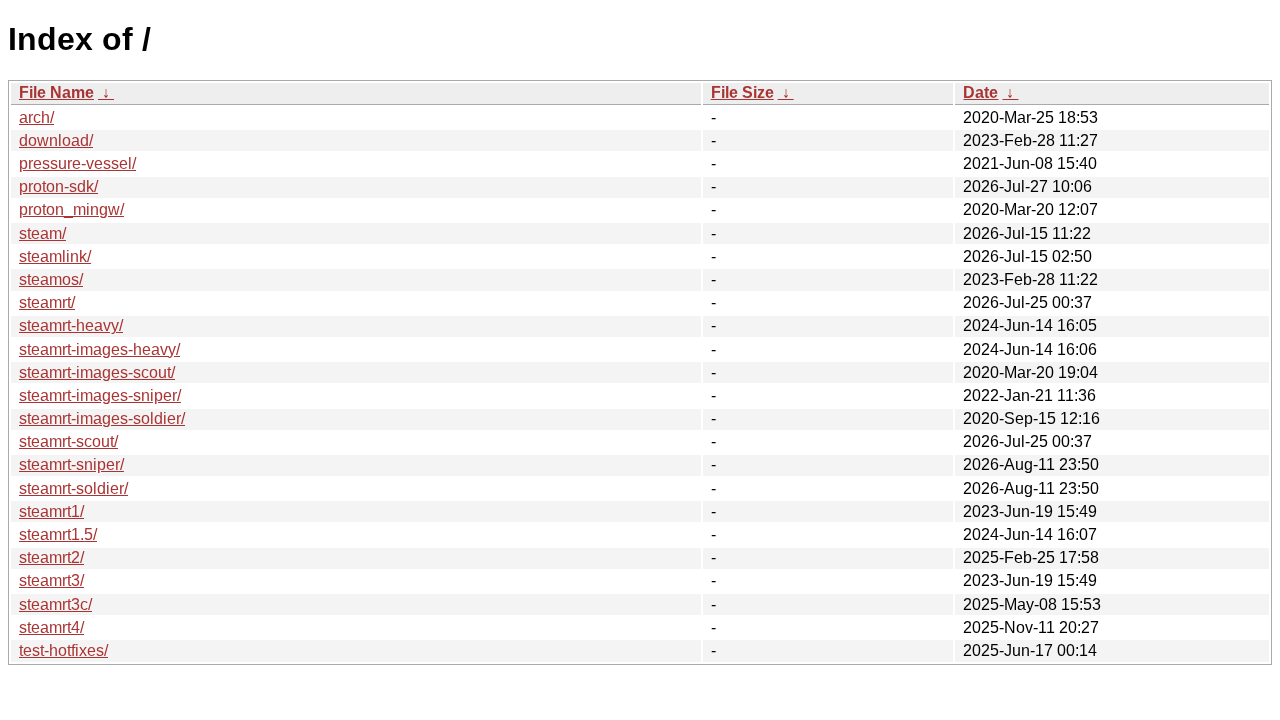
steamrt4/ (51, 627)
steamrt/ (47, 302)
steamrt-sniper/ (71, 464)
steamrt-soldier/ (73, 488)
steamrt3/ (51, 580)
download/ (56, 140)
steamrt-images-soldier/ (102, 418)
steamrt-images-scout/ (97, 372)
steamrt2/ (51, 557)
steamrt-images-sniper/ (100, 395)
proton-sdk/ (58, 186)
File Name (56, 92)
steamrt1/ (51, 511)
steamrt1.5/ (58, 534)
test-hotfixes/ (63, 650)
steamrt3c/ (55, 604)
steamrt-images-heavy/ (99, 349)
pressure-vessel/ (77, 163)
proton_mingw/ (71, 209)
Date (980, 92)
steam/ (42, 233)
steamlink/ (55, 256)
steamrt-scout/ (68, 441)
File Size (742, 92)
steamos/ (51, 279)
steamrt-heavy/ (71, 325)
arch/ (36, 117)
